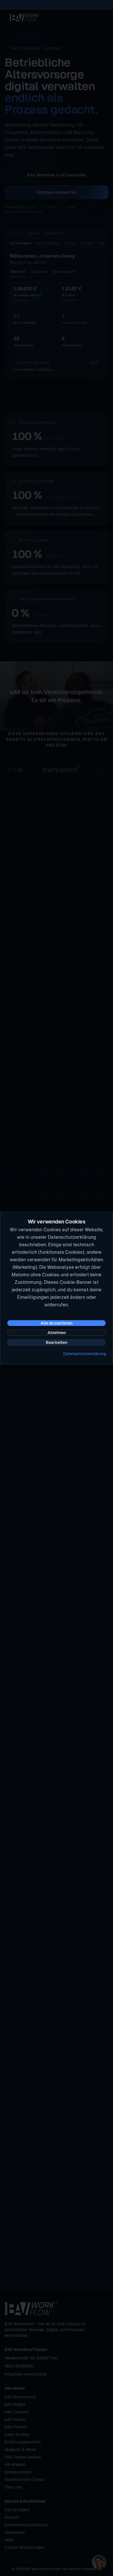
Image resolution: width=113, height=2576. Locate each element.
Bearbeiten (57, 1342)
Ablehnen (57, 1333)
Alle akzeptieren (57, 1323)
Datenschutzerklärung (84, 1354)
